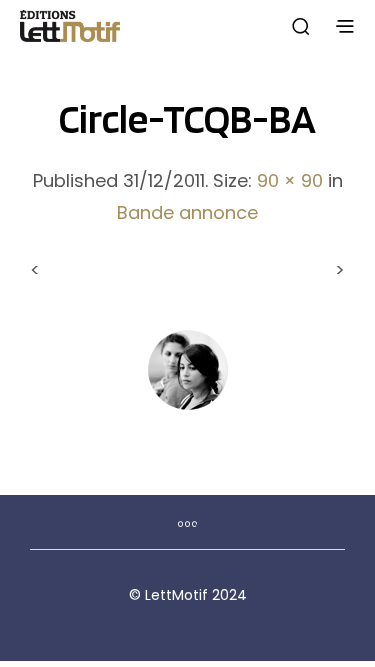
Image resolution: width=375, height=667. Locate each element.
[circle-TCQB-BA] (188, 368)
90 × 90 (290, 180)
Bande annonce (187, 212)
